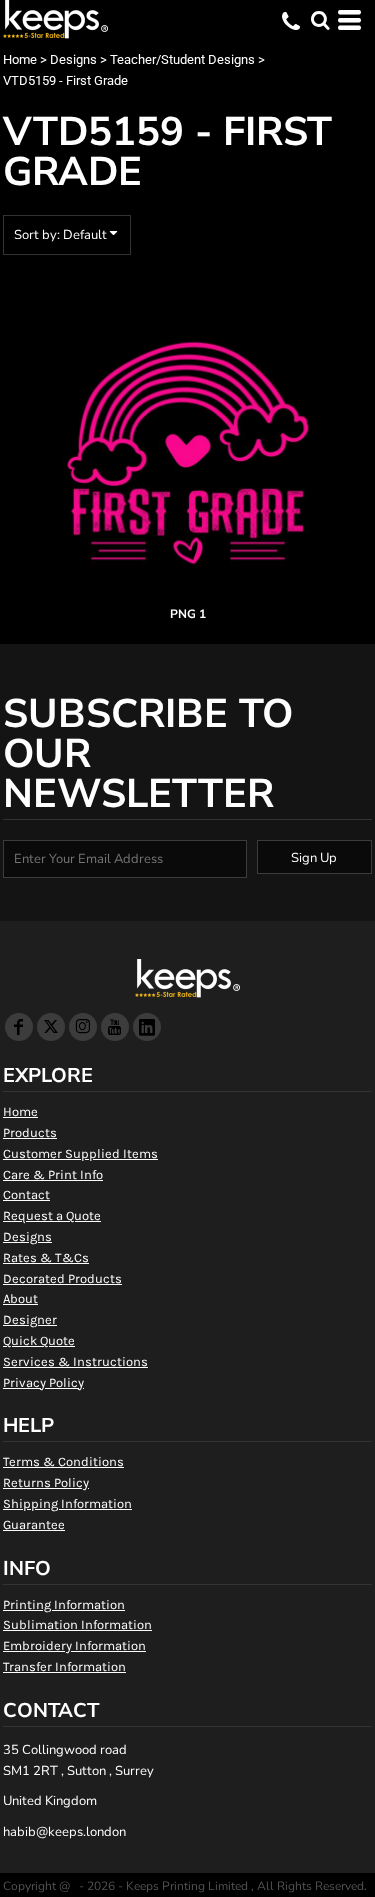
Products (30, 1132)
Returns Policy (46, 1482)
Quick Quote (39, 1340)
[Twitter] (51, 1027)
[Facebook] (19, 1027)
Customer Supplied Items (80, 1153)
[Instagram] (83, 1027)
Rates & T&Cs (46, 1257)
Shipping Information (67, 1503)
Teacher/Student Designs (182, 59)
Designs (73, 59)
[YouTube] (115, 1027)
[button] (320, 20)
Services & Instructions (75, 1361)
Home (20, 59)
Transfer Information (64, 1666)
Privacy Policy (43, 1382)
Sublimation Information (77, 1624)
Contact (26, 1194)
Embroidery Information (74, 1645)
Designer (30, 1319)
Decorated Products (62, 1278)
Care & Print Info (53, 1174)
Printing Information (64, 1604)
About (20, 1298)
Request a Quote (52, 1215)
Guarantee (34, 1524)
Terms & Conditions (63, 1461)
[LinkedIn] (147, 1027)
